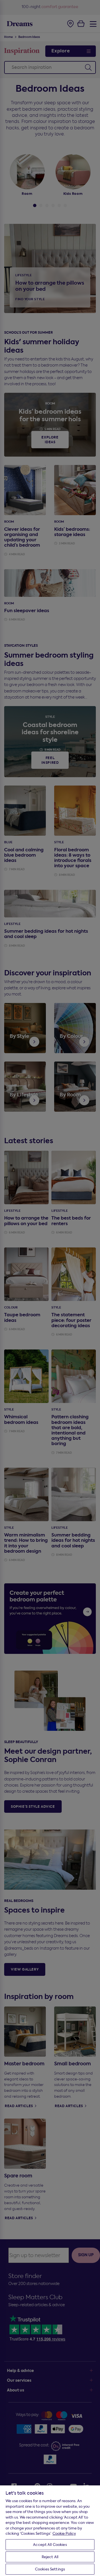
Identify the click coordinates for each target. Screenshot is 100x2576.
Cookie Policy (64, 2533)
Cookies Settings (50, 2569)
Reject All (50, 2557)
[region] (50, 2530)
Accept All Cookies (50, 2545)
